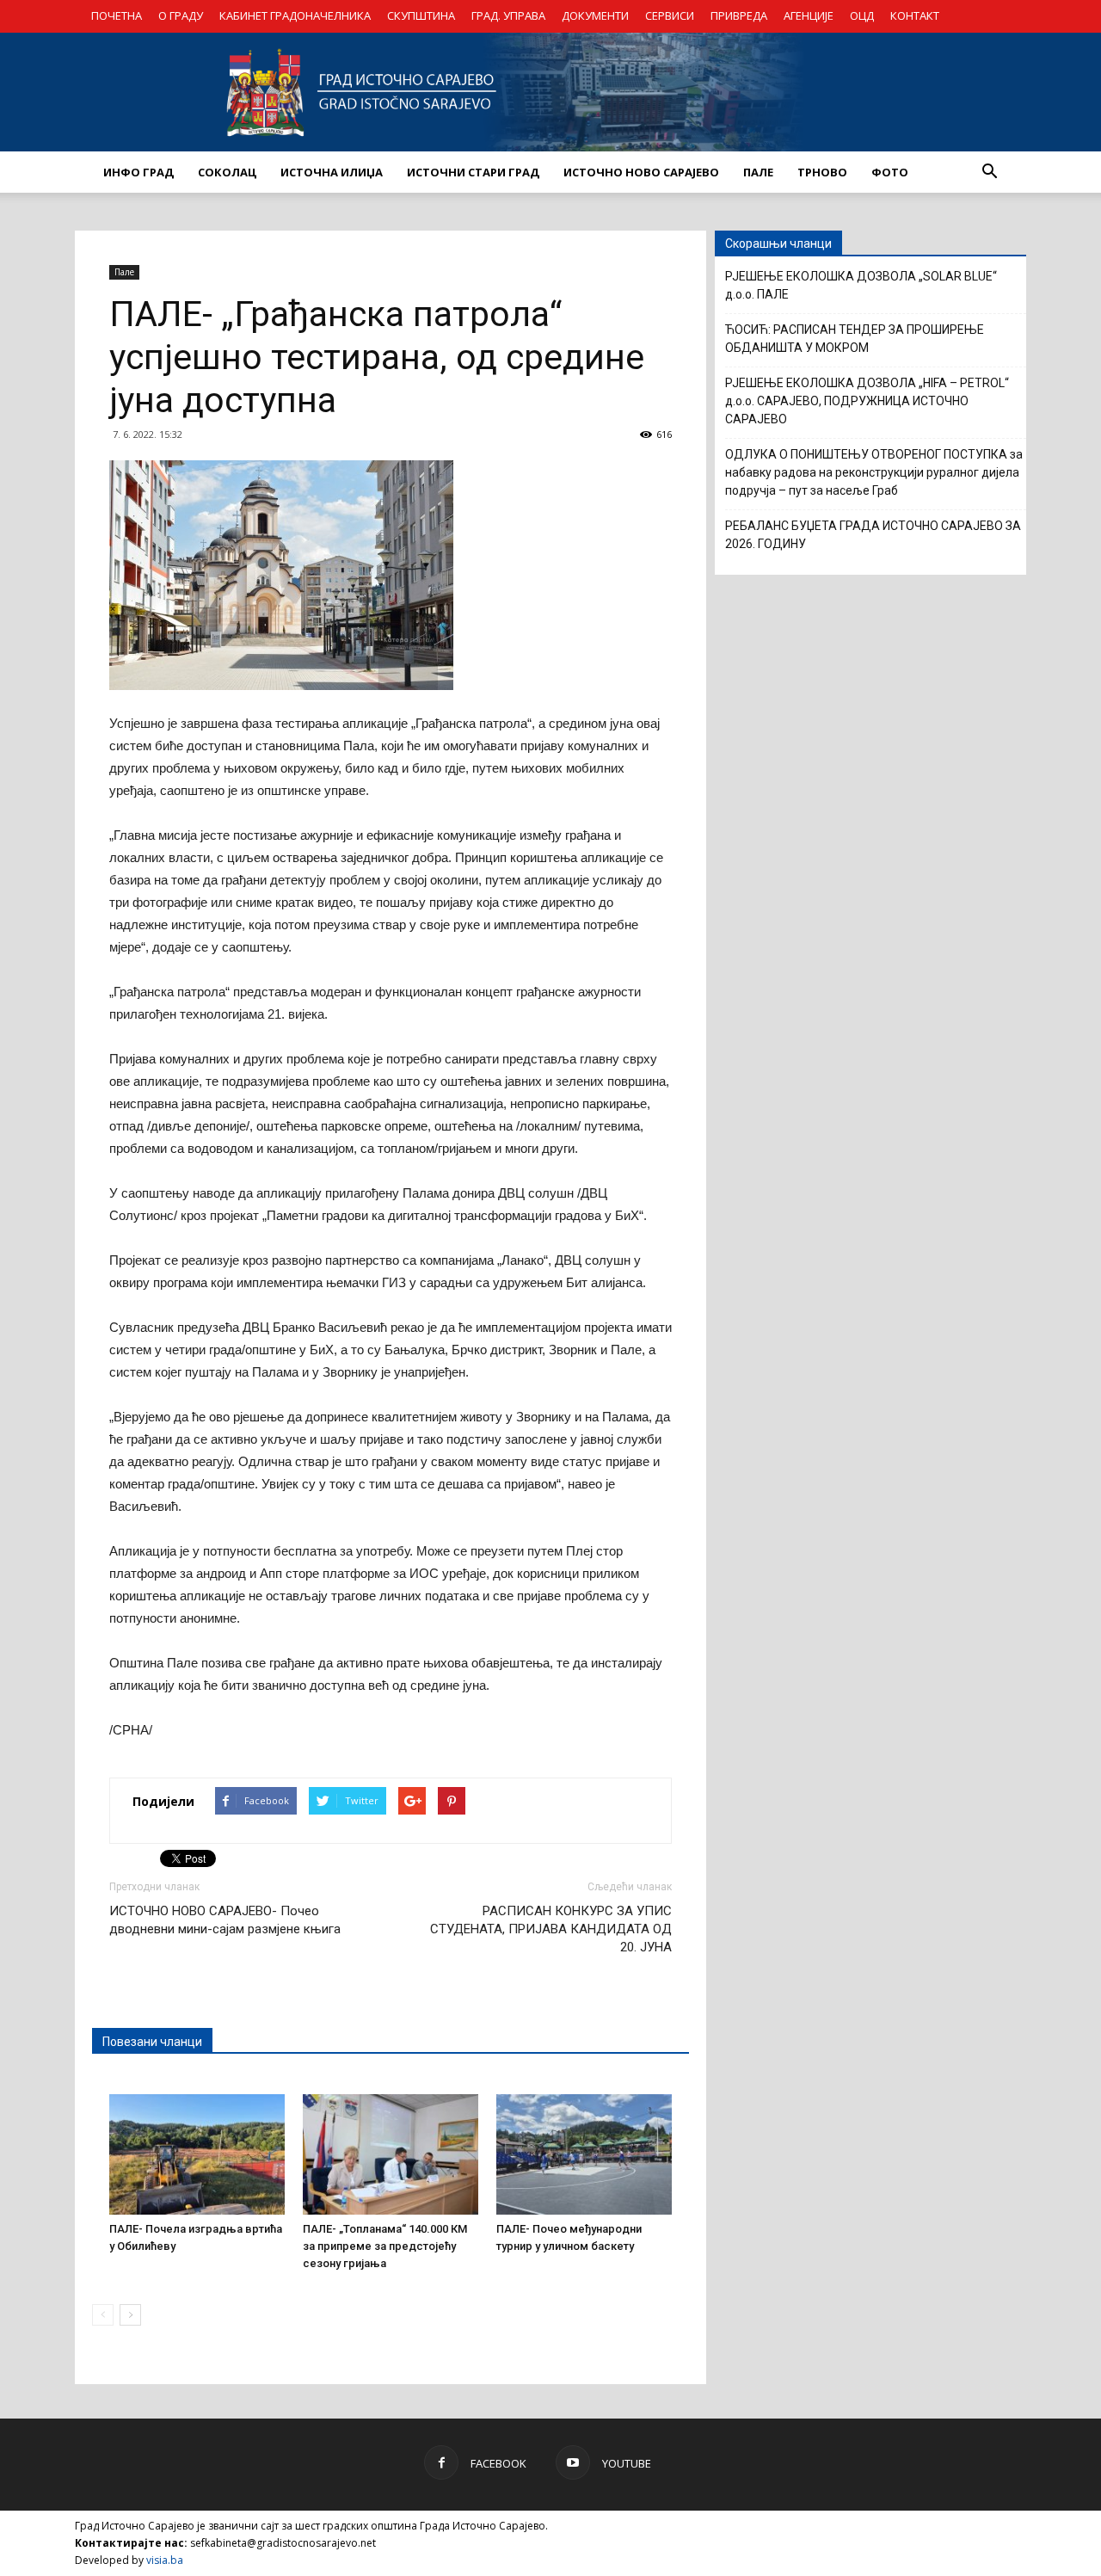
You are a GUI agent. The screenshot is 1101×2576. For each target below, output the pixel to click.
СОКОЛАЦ (227, 172)
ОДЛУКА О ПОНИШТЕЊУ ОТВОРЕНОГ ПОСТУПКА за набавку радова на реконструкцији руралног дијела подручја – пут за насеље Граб (874, 472)
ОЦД (862, 15)
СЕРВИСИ (670, 15)
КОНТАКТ (915, 15)
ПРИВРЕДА (739, 15)
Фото (890, 172)
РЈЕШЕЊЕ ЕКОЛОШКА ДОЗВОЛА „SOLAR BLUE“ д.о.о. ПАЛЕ (861, 285)
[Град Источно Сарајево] (550, 92)
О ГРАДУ (181, 15)
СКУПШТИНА (421, 15)
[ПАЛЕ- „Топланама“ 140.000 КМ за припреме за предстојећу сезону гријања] (391, 2154)
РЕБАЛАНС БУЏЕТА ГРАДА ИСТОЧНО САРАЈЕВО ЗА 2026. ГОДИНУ (873, 535)
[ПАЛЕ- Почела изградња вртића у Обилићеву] (197, 2154)
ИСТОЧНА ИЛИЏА (332, 172)
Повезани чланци (152, 2042)
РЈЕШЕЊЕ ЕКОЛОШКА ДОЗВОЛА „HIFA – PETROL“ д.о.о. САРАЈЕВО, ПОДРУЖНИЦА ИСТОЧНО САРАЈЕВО (867, 401)
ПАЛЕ (758, 172)
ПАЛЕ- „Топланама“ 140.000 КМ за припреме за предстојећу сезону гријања (385, 2246)
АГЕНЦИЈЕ (809, 15)
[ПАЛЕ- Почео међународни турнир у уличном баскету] (584, 2154)
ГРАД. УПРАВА (508, 15)
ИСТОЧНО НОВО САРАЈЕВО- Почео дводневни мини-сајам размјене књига (225, 1920)
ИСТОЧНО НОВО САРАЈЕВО (641, 172)
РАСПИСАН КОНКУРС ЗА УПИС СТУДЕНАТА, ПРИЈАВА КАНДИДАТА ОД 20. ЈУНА (551, 1929)
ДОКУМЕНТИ (595, 15)
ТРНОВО (822, 172)
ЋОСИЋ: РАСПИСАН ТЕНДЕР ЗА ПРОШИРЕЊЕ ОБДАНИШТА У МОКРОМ (855, 339)
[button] (989, 172)
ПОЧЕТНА (117, 15)
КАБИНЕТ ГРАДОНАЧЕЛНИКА (295, 15)
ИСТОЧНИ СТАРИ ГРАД (473, 172)
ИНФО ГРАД (138, 172)
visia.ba (165, 2560)
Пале (124, 272)
